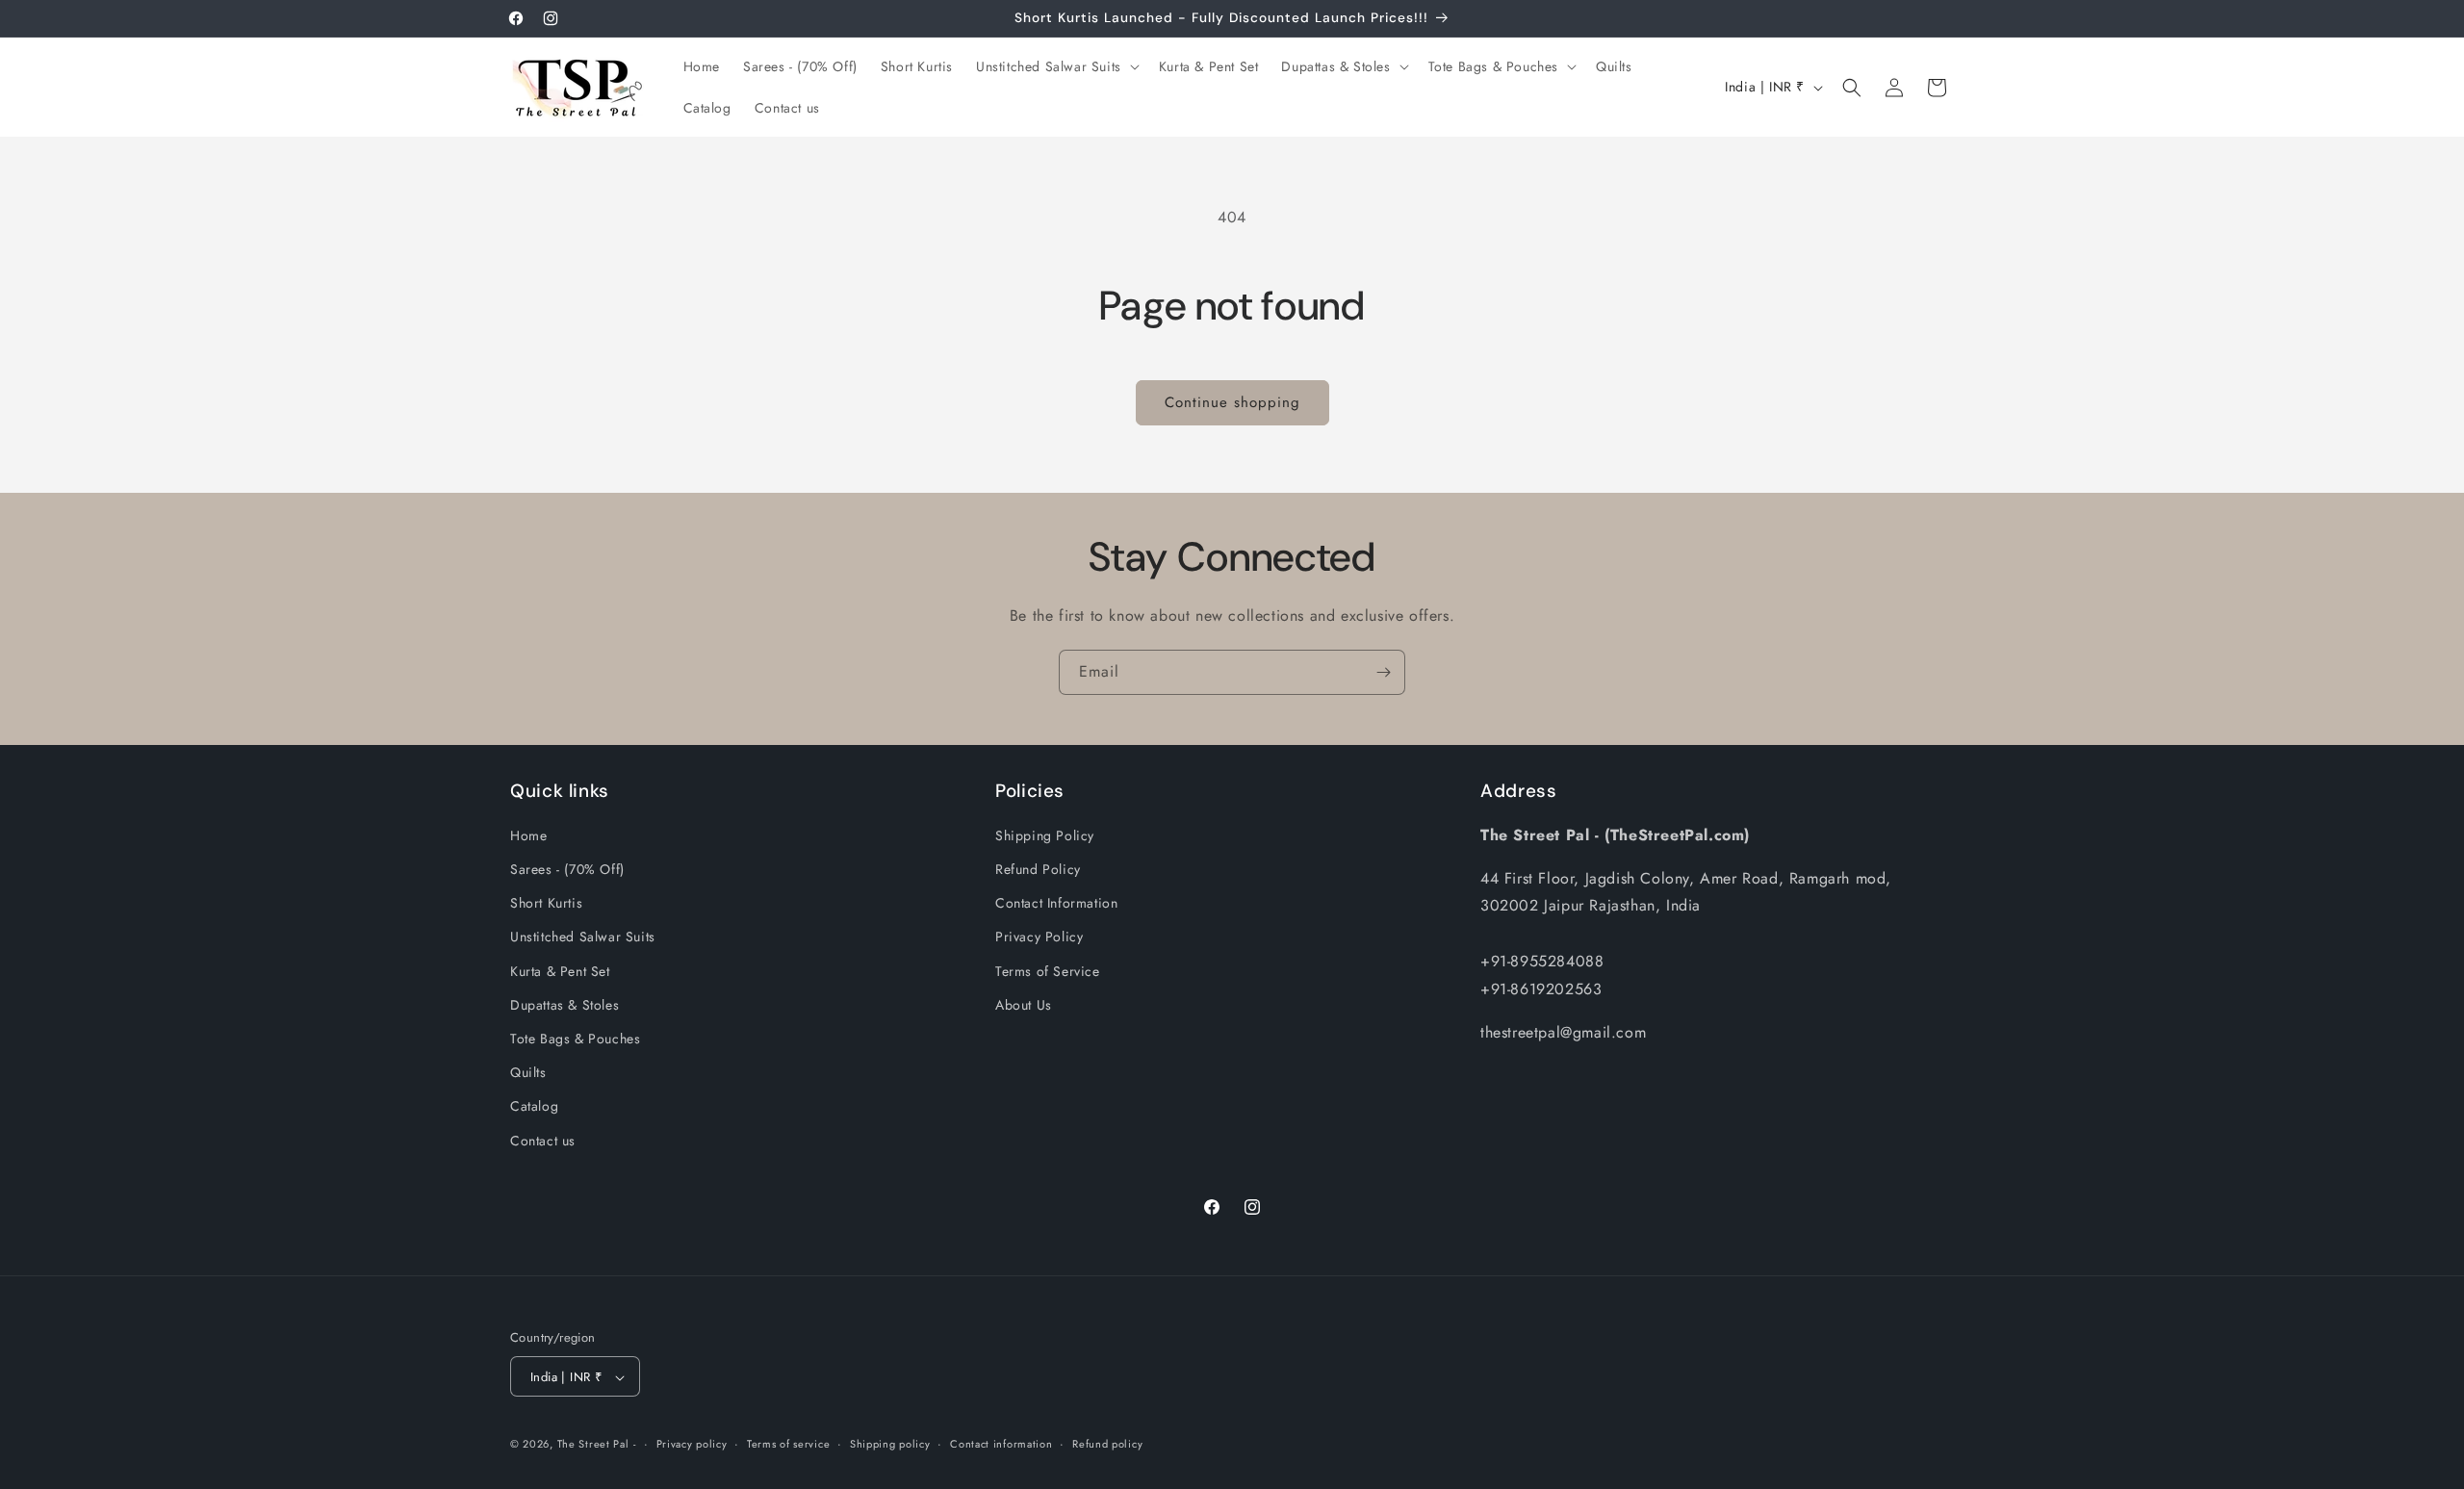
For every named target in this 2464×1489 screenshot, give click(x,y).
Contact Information (1056, 904)
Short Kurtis (546, 904)
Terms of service (788, 1444)
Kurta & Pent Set (560, 971)
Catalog (534, 1107)
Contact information (1001, 1444)
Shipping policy (890, 1444)
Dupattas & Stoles (565, 1005)
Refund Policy (1038, 869)
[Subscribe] (1383, 672)
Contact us (543, 1141)
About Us (1024, 1005)
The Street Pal (593, 1445)
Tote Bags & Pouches (575, 1039)
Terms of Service (1048, 971)
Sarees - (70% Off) (567, 869)
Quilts (528, 1073)
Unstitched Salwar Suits (583, 937)
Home (528, 835)
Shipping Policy (1045, 835)
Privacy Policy (1039, 937)
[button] (1056, 66)
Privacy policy (692, 1444)
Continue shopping (1232, 402)
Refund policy (1107, 1444)
